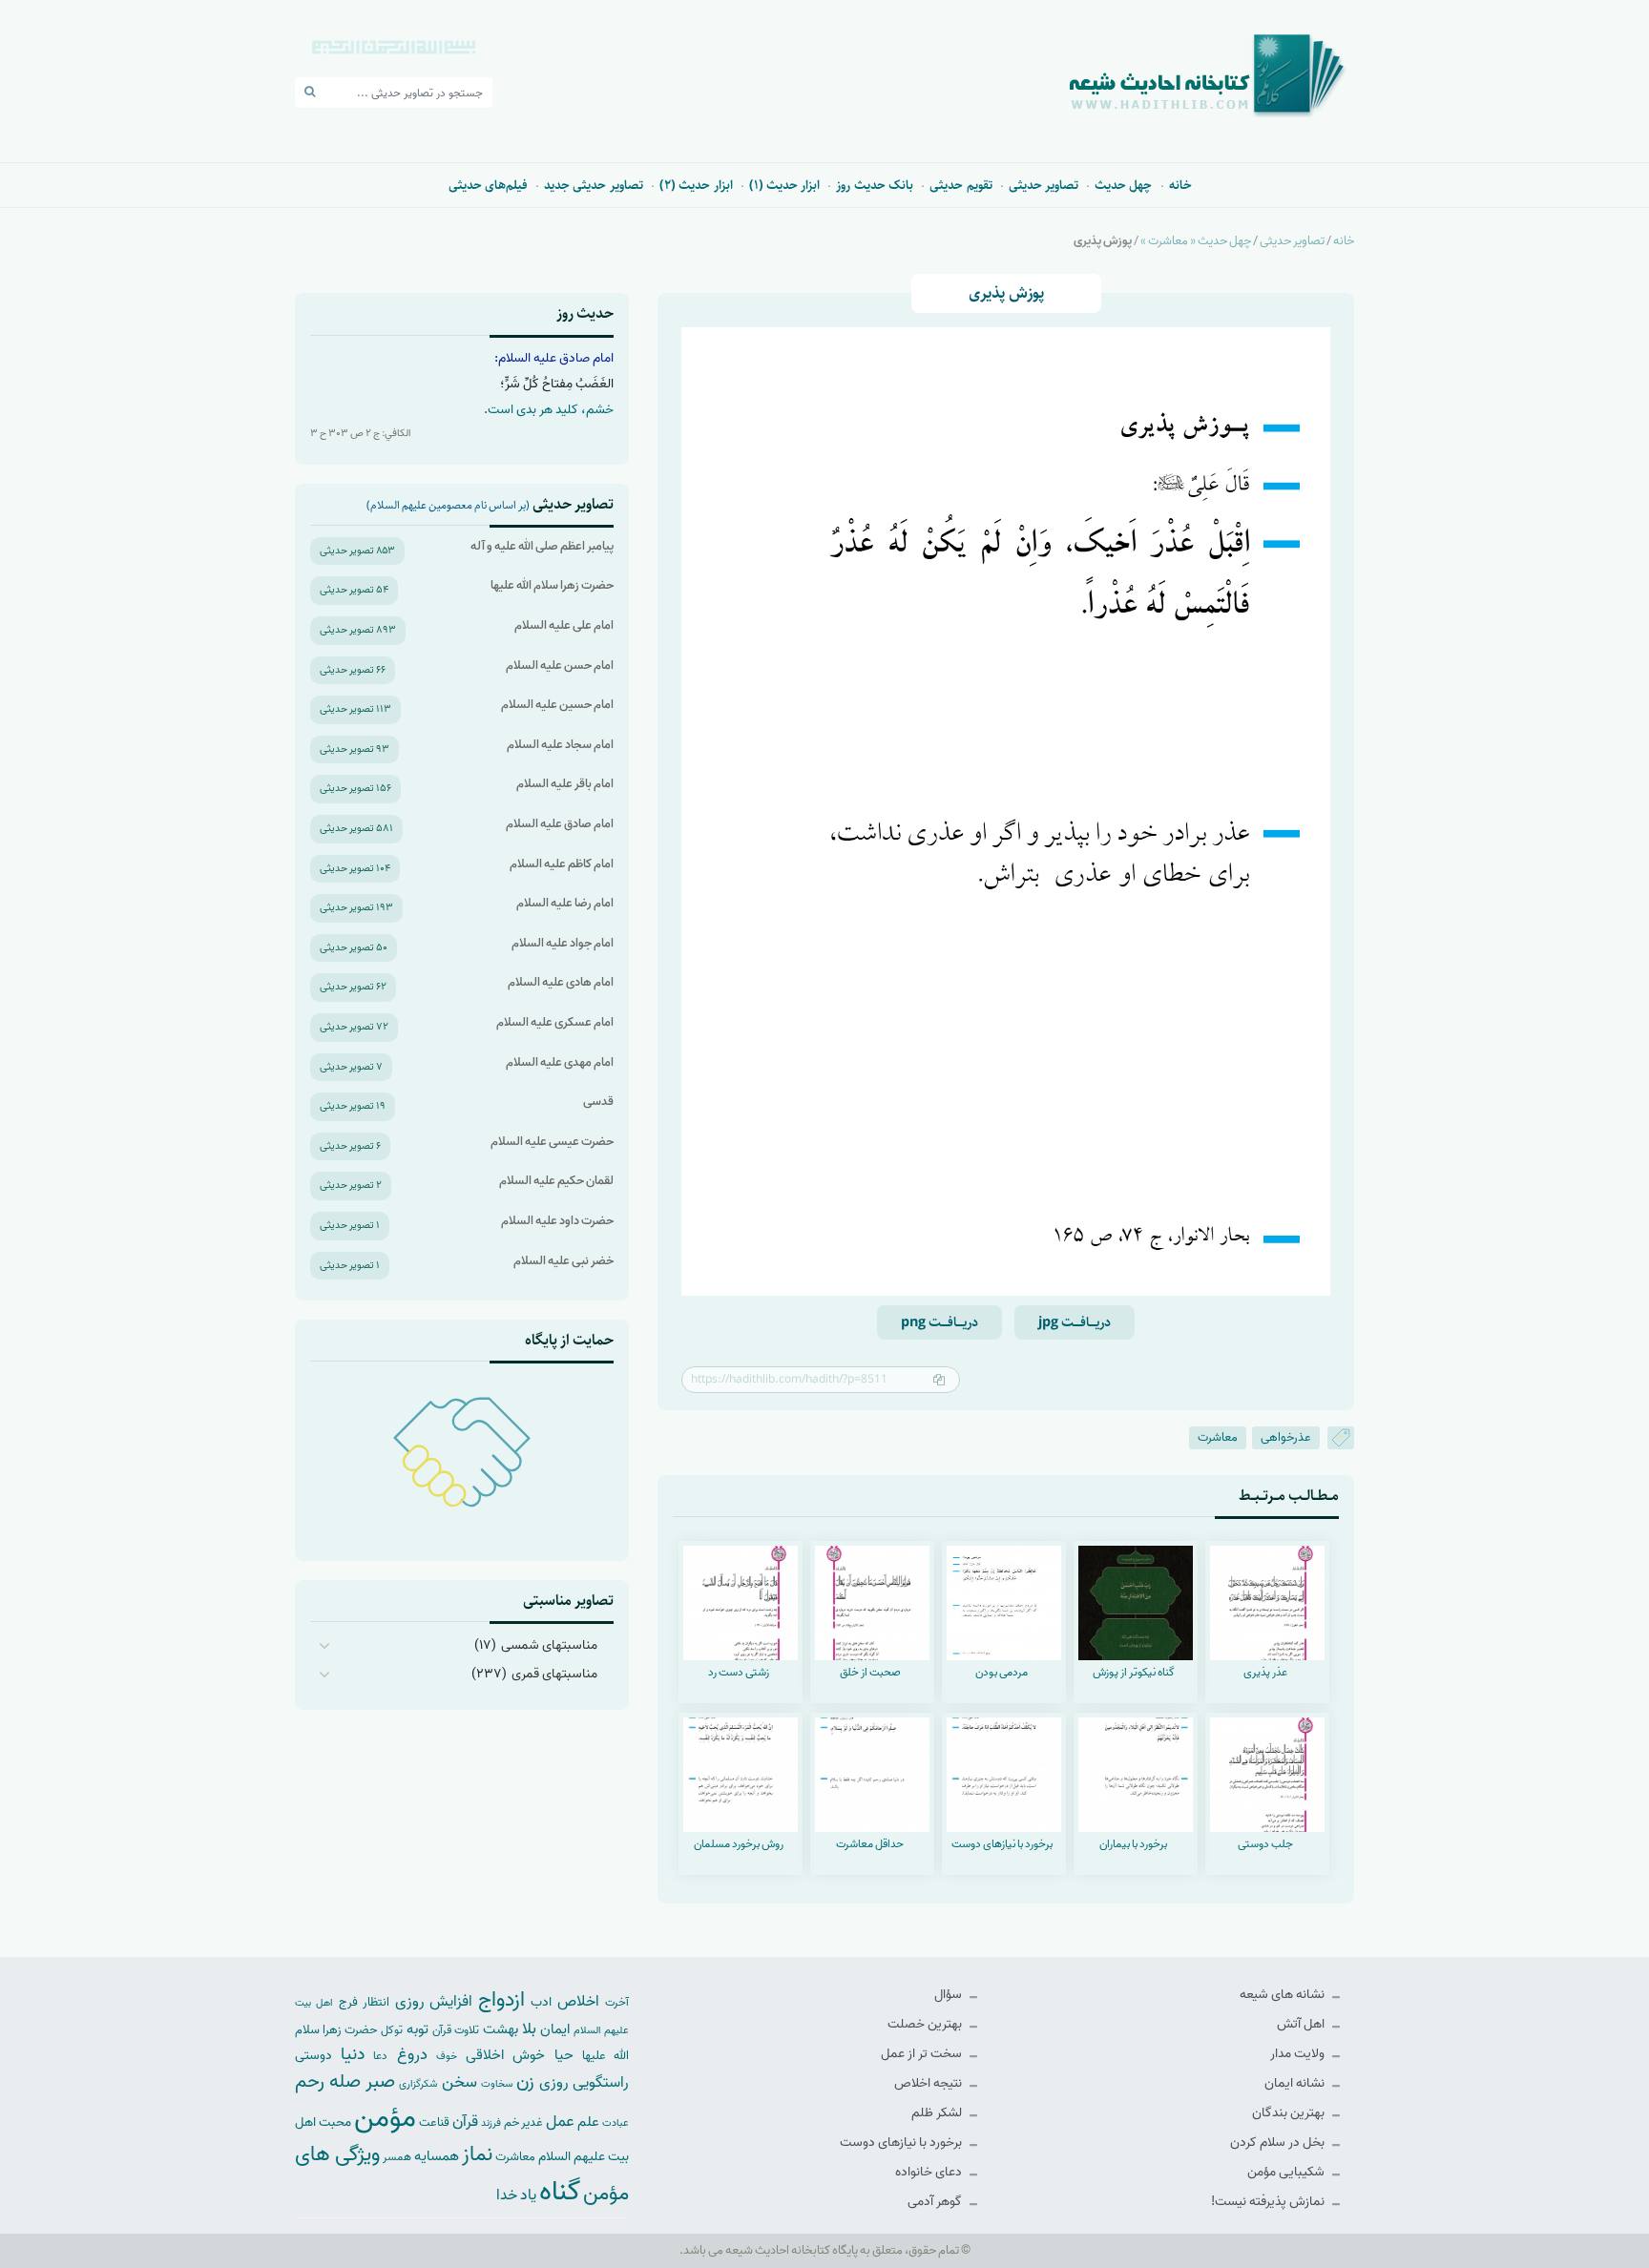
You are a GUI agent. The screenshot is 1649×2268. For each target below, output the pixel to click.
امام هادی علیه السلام (561, 982)
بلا (529, 2029)
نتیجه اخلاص (929, 2083)
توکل (392, 2030)
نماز (477, 2154)
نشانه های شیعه (1284, 1995)
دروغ (412, 2054)
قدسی (598, 1102)
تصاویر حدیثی (1044, 185)
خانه (1180, 185)
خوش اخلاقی (505, 2055)
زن (525, 2081)
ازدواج (501, 2000)
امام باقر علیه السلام (565, 784)
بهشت (501, 2029)
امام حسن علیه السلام (560, 666)
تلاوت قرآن (456, 2030)
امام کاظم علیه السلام (562, 864)
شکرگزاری (418, 2084)
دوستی (313, 2056)
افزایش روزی (434, 2001)
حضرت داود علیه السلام (557, 1221)
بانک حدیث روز (875, 185)
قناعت (434, 2122)
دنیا (353, 2054)
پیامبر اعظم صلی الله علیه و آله (542, 546)
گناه (560, 2192)
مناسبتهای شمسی (549, 1645)
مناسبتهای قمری (554, 1674)
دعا (380, 2056)
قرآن (465, 2122)
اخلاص (578, 2001)
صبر (380, 2081)
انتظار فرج (364, 2002)
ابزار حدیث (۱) (785, 185)
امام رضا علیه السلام (565, 903)
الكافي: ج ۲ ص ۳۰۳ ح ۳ (361, 433)
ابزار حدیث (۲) (696, 185)
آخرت (617, 2003)
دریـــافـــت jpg (1075, 1322)
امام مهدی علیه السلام (560, 1062)
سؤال (950, 1995)
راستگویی (601, 2082)
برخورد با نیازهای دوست (902, 2143)
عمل (560, 2122)
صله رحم (328, 2082)
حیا (564, 2055)
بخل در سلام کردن (1279, 2143)
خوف (447, 2056)
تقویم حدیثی (960, 185)
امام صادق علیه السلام (560, 824)
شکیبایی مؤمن (1287, 2172)
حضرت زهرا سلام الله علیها (552, 585)
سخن (459, 2082)
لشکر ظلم (938, 2113)
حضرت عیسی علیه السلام (552, 1142)
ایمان (555, 2029)
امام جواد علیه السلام (563, 943)
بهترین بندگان (1290, 2113)
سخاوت (497, 2084)
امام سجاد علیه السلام (560, 745)
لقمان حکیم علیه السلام (556, 1181)
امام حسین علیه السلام (557, 705)
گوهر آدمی (936, 2202)
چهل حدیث (1123, 185)
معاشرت (1218, 1437)
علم (588, 2122)
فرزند (491, 2123)
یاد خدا (516, 2195)
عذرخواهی (1286, 1437)
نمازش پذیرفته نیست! (1269, 2202)
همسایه (437, 2156)
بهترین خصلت (926, 2024)
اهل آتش (1302, 2024)
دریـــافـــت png (939, 1322)
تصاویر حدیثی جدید (594, 185)
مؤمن (385, 2118)
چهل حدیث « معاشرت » (1196, 241)
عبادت (616, 2123)
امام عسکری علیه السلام (555, 1022)
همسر (397, 2157)
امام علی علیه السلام (564, 625)
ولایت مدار (1299, 2054)
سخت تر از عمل (923, 2054)
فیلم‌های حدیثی (488, 185)
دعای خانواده (930, 2172)
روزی (554, 2082)
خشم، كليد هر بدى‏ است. (549, 410)
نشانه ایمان (1296, 2083)
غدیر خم (523, 2122)
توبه (417, 2029)
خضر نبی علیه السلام (564, 1261)
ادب (541, 2002)
